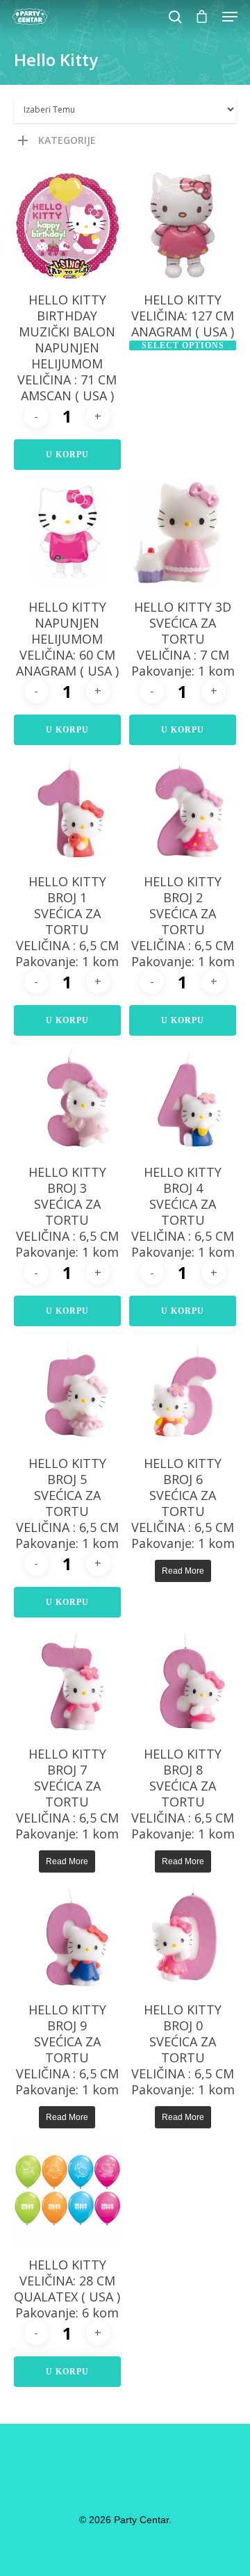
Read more (183, 1571)
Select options (183, 345)
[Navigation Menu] (230, 17)
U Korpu (67, 455)
